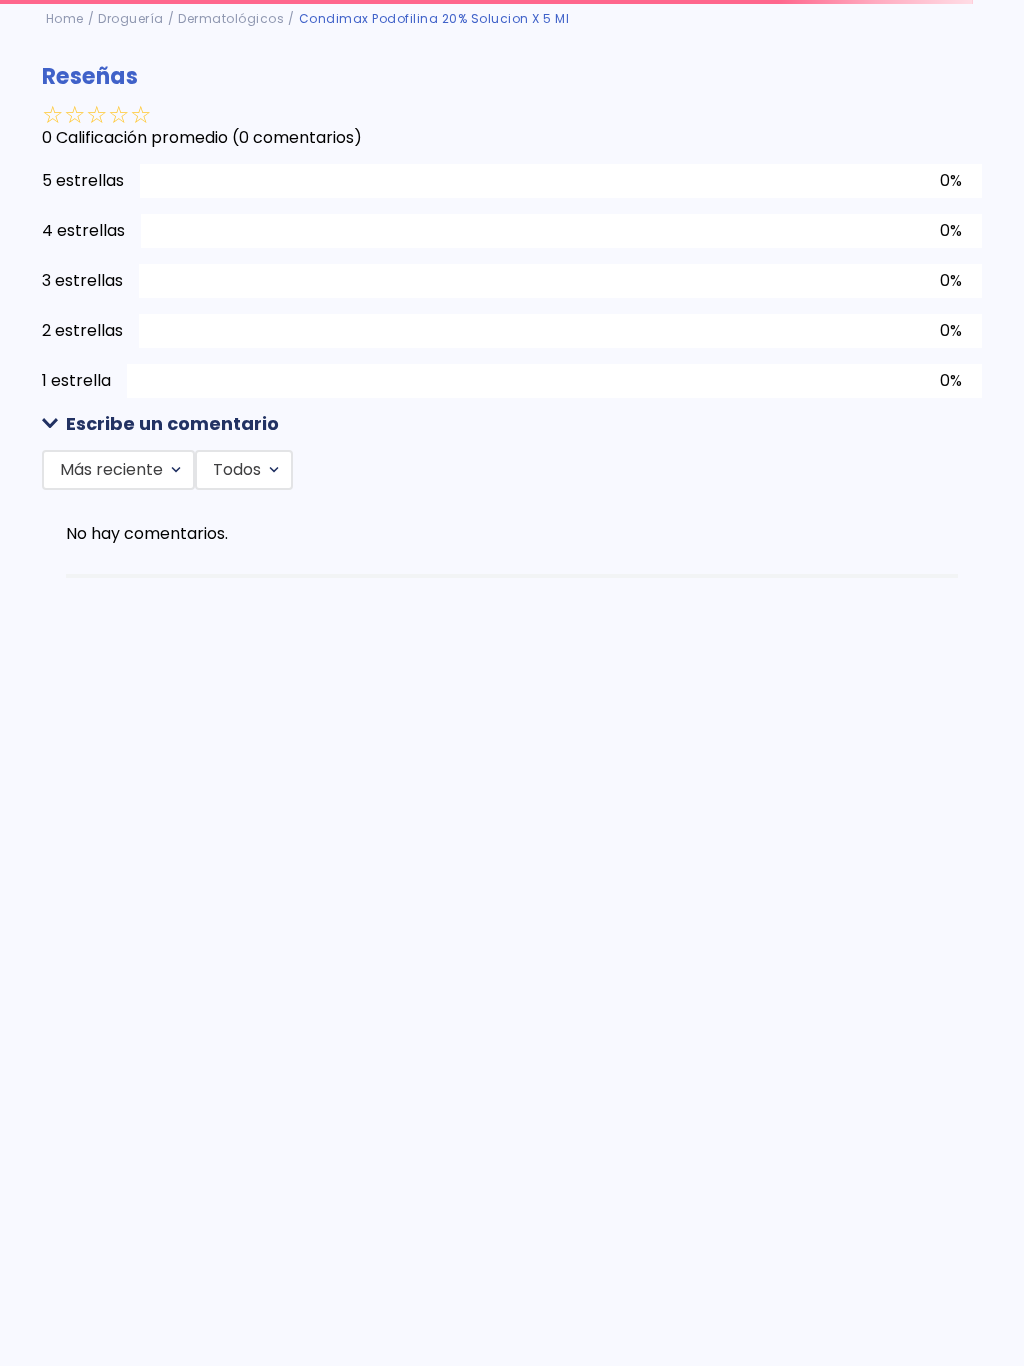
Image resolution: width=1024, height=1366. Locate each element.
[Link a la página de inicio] (65, 19)
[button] (512, 424)
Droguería (131, 18)
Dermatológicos (231, 18)
